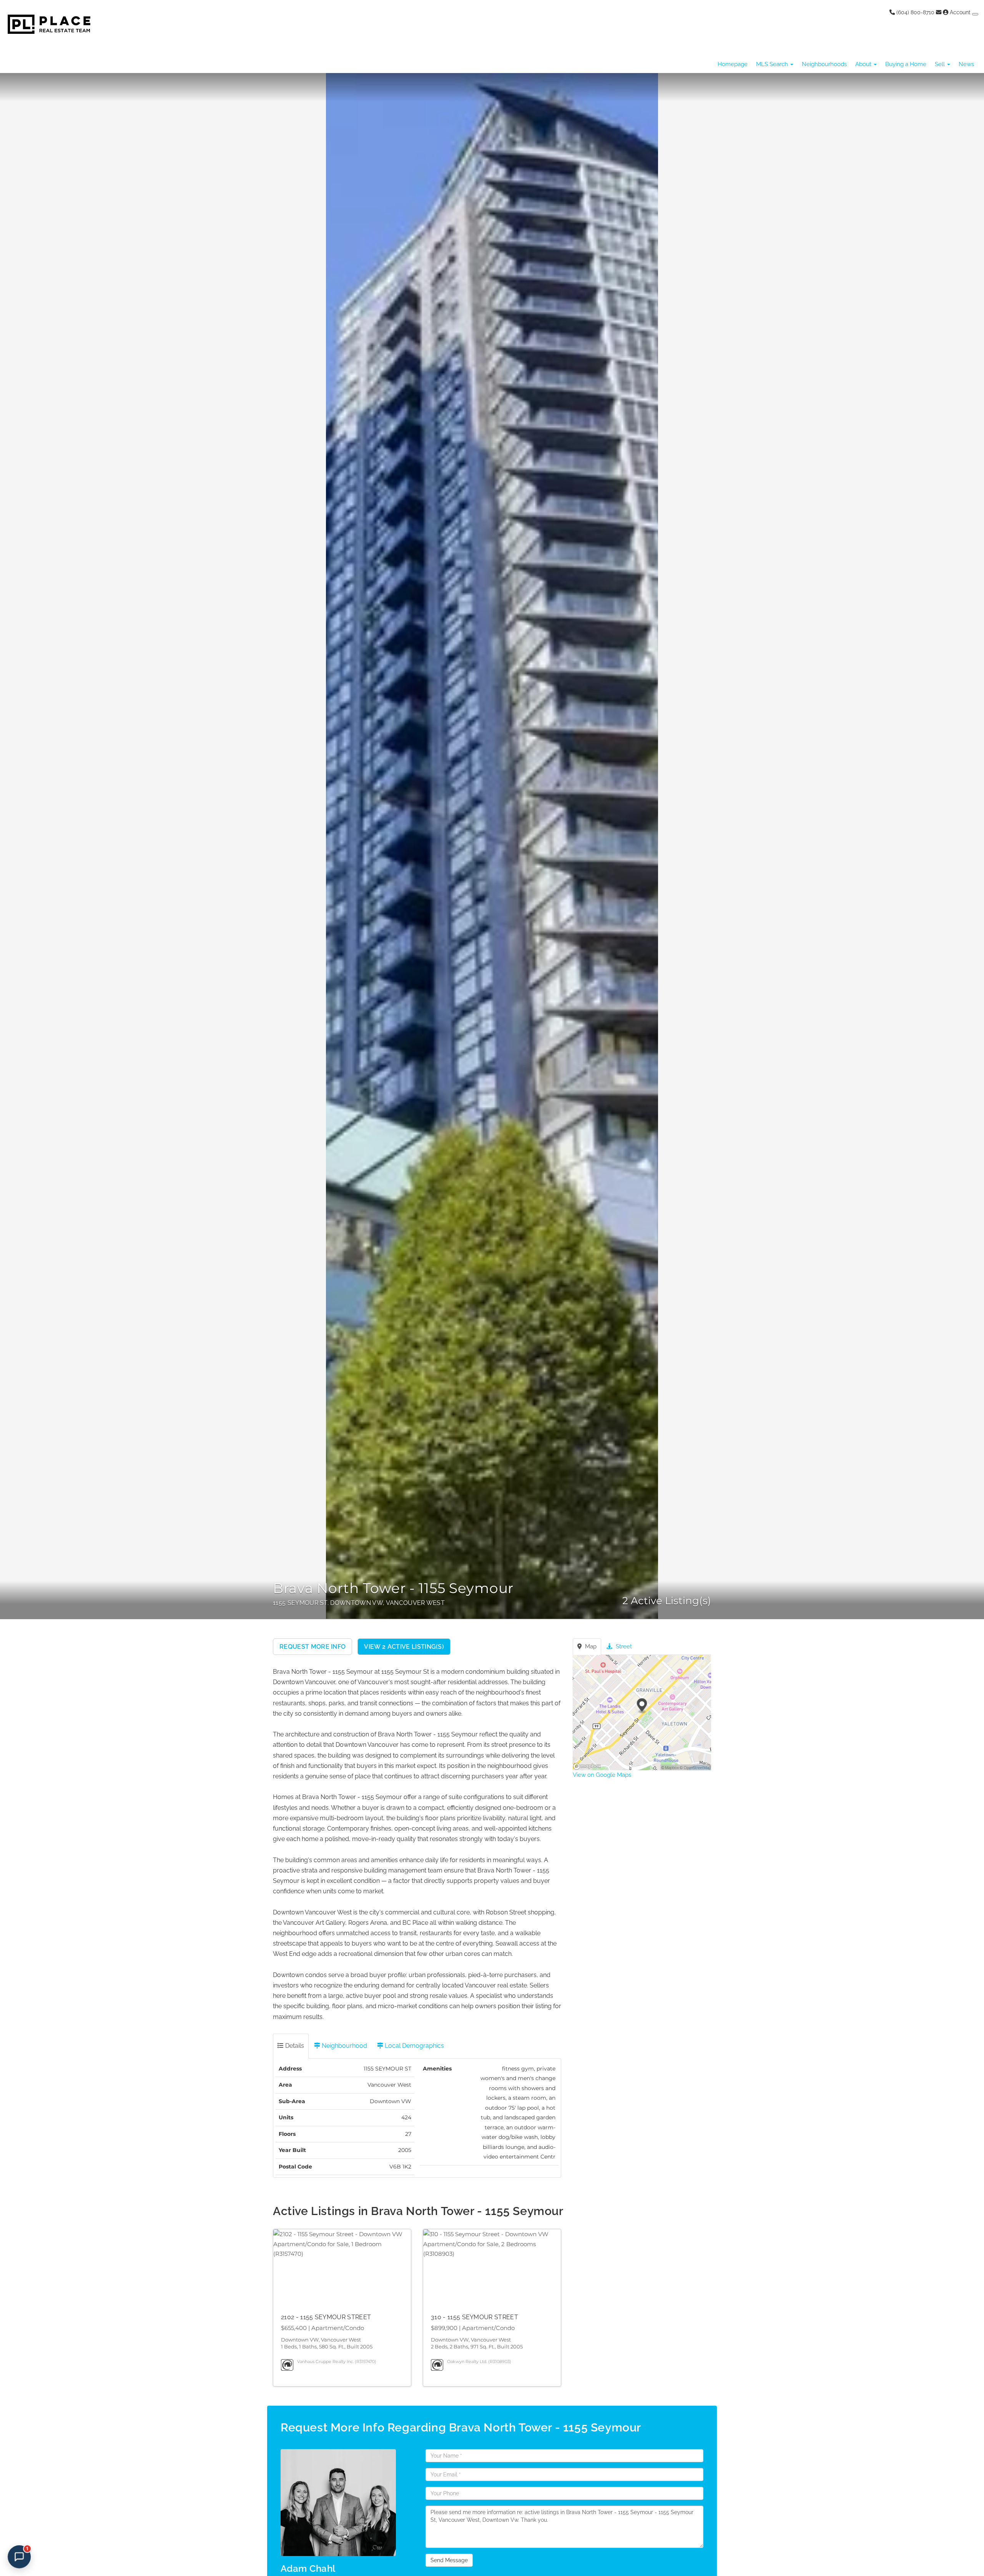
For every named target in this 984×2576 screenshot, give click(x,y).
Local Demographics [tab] (414, 2046)
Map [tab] (590, 1646)
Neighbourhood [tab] (344, 2046)
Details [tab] (294, 2046)
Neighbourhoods (824, 64)
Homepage (733, 64)
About (864, 64)
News (966, 64)
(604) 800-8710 (915, 12)
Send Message (449, 2560)
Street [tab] (623, 1646)
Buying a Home (906, 64)
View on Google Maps (602, 1775)
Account (960, 12)
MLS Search (773, 64)
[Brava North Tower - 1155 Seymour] (492, 846)
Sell (941, 64)
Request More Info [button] (312, 1647)
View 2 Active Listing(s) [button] (404, 1647)
